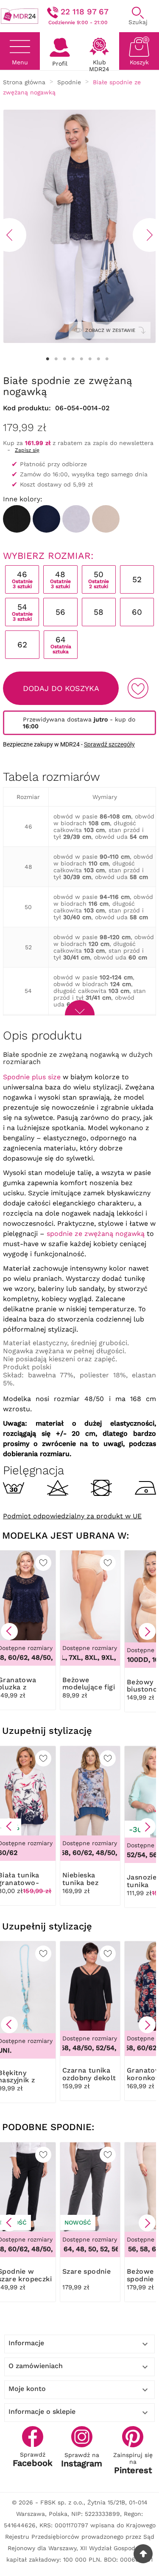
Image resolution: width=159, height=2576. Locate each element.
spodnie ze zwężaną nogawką (96, 1234)
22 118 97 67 (85, 12)
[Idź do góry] (143, 2554)
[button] (9, 1631)
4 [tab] (73, 359)
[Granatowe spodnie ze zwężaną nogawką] (46, 519)
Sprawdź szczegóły (109, 744)
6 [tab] (90, 359)
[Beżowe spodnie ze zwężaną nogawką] (106, 519)
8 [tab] (107, 359)
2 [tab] (56, 359)
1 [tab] (48, 359)
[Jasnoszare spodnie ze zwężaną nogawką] (76, 519)
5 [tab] (82, 359)
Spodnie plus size (32, 1077)
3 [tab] (65, 359)
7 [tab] (99, 359)
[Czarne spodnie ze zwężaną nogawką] (17, 519)
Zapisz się (27, 450)
